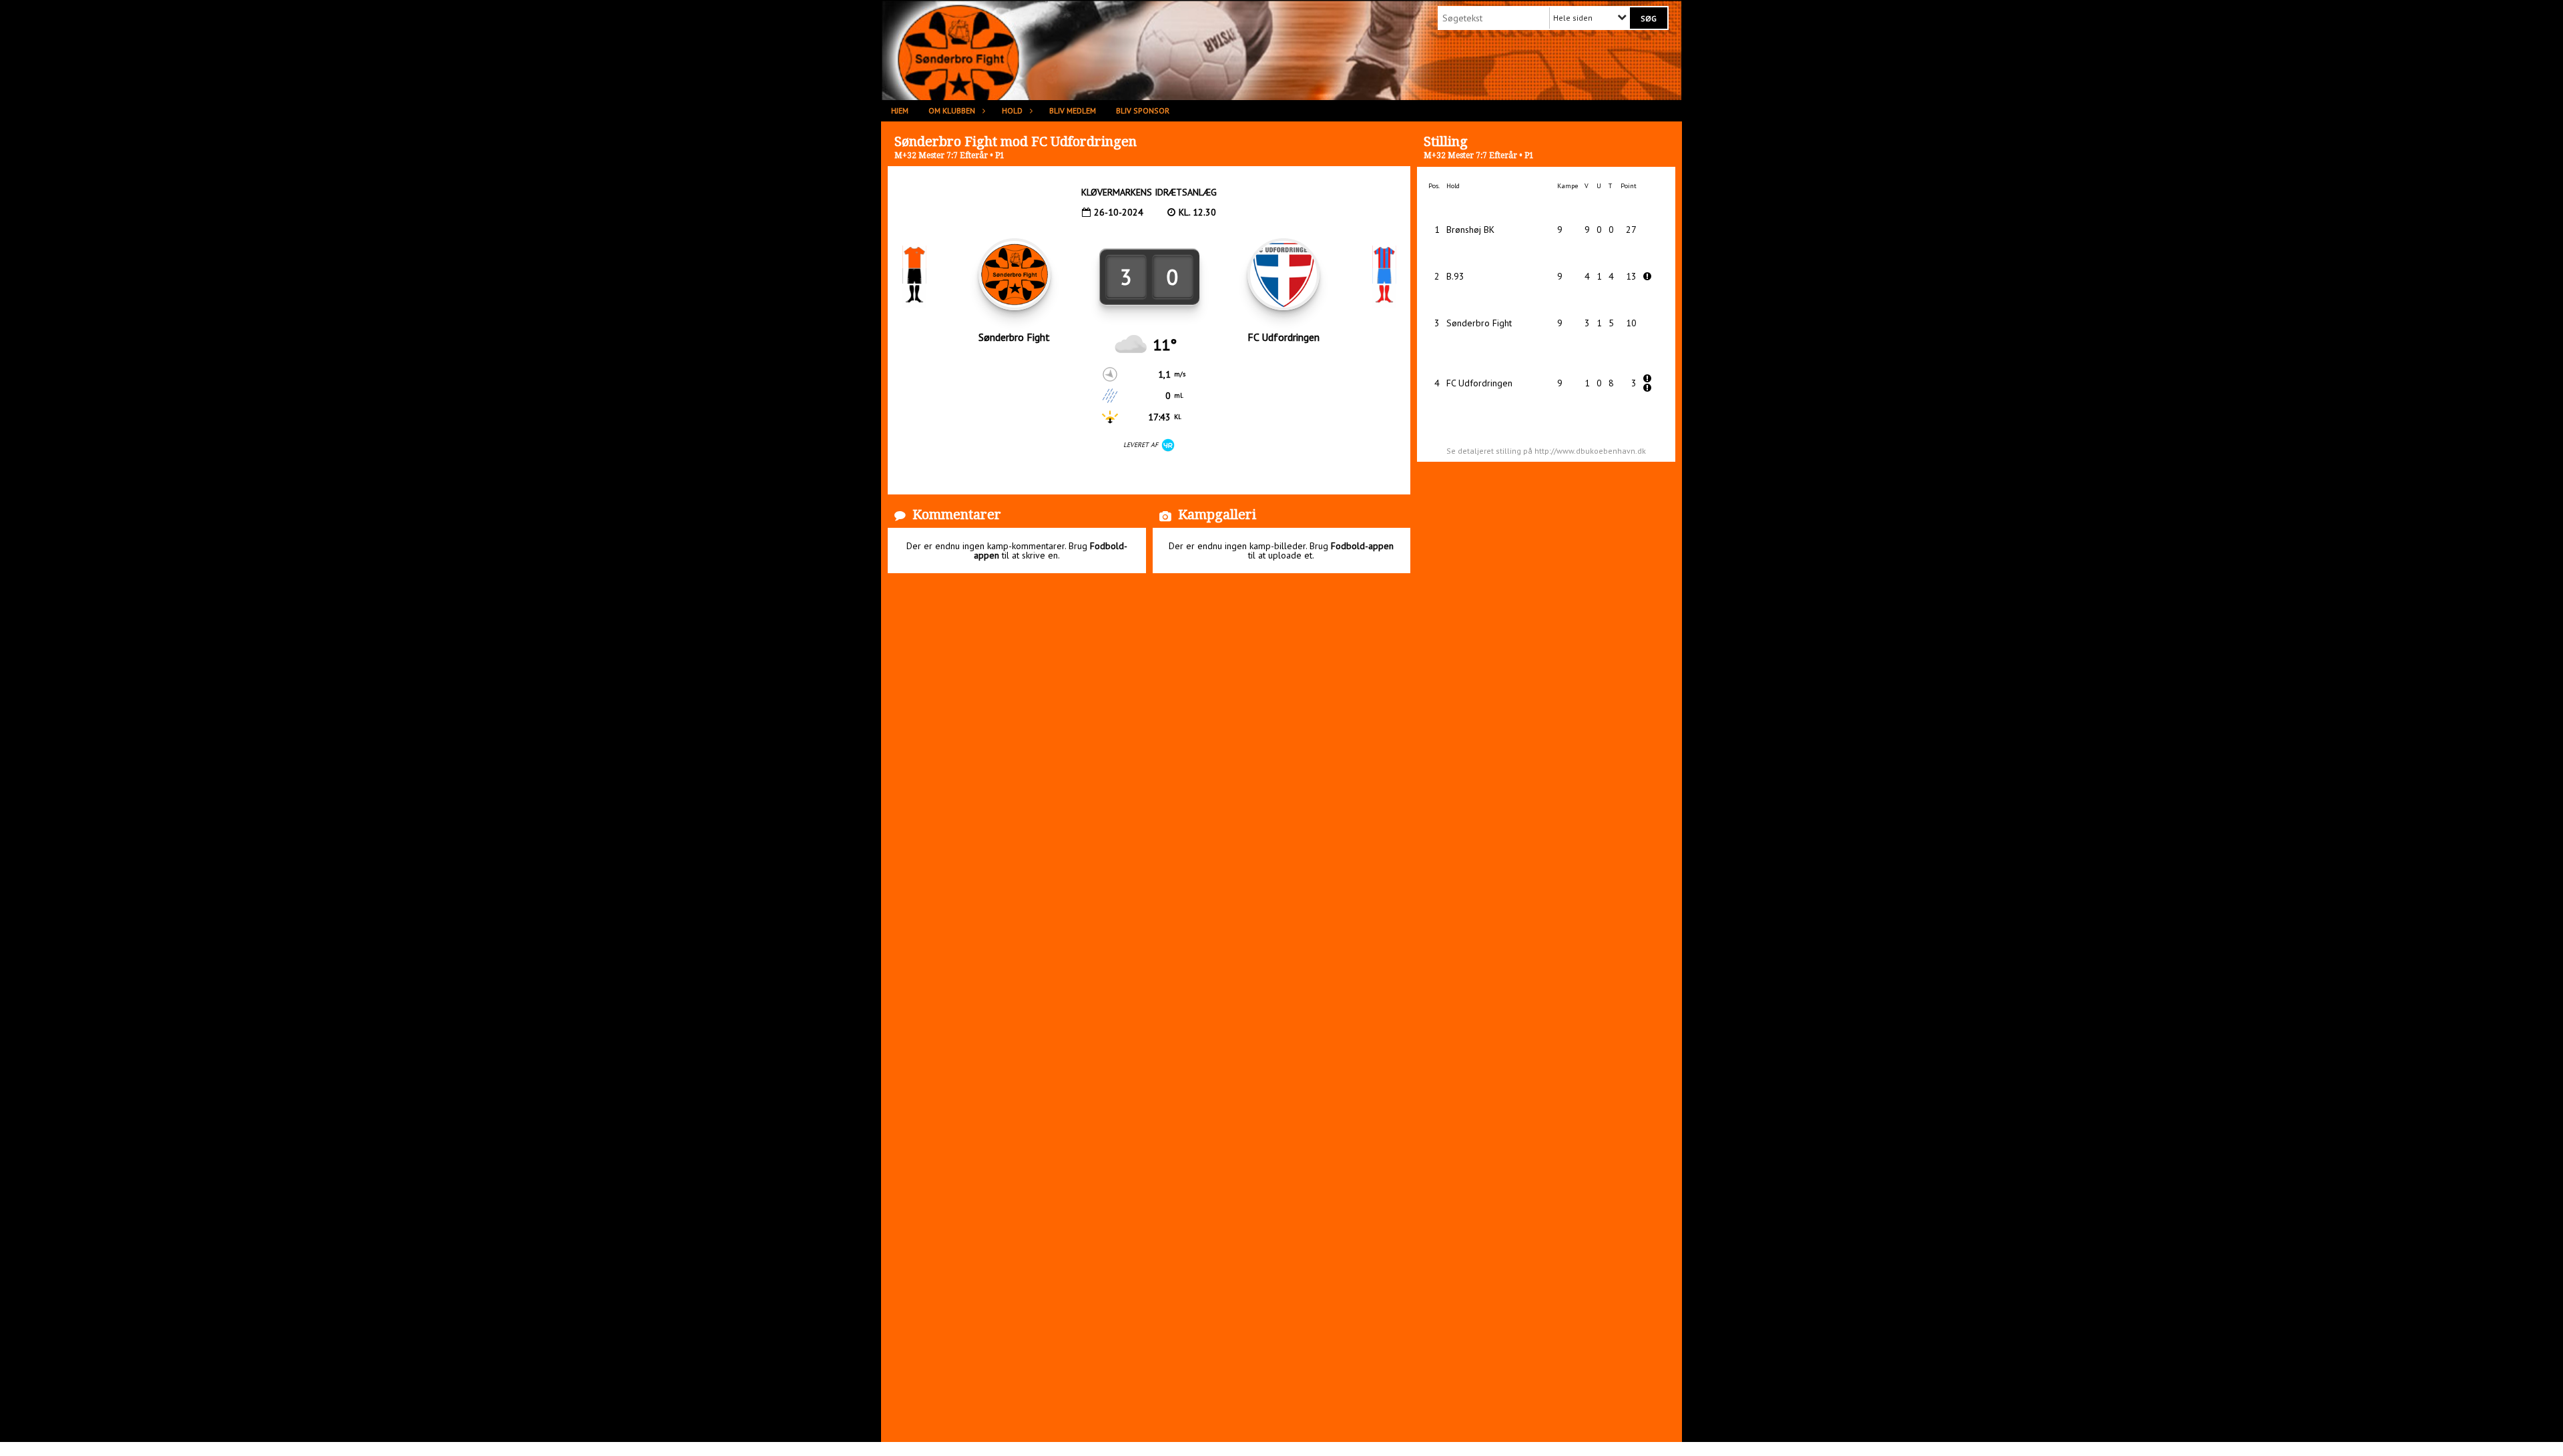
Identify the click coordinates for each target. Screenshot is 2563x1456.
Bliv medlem (1073, 110)
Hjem (900, 110)
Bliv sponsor (1143, 110)
